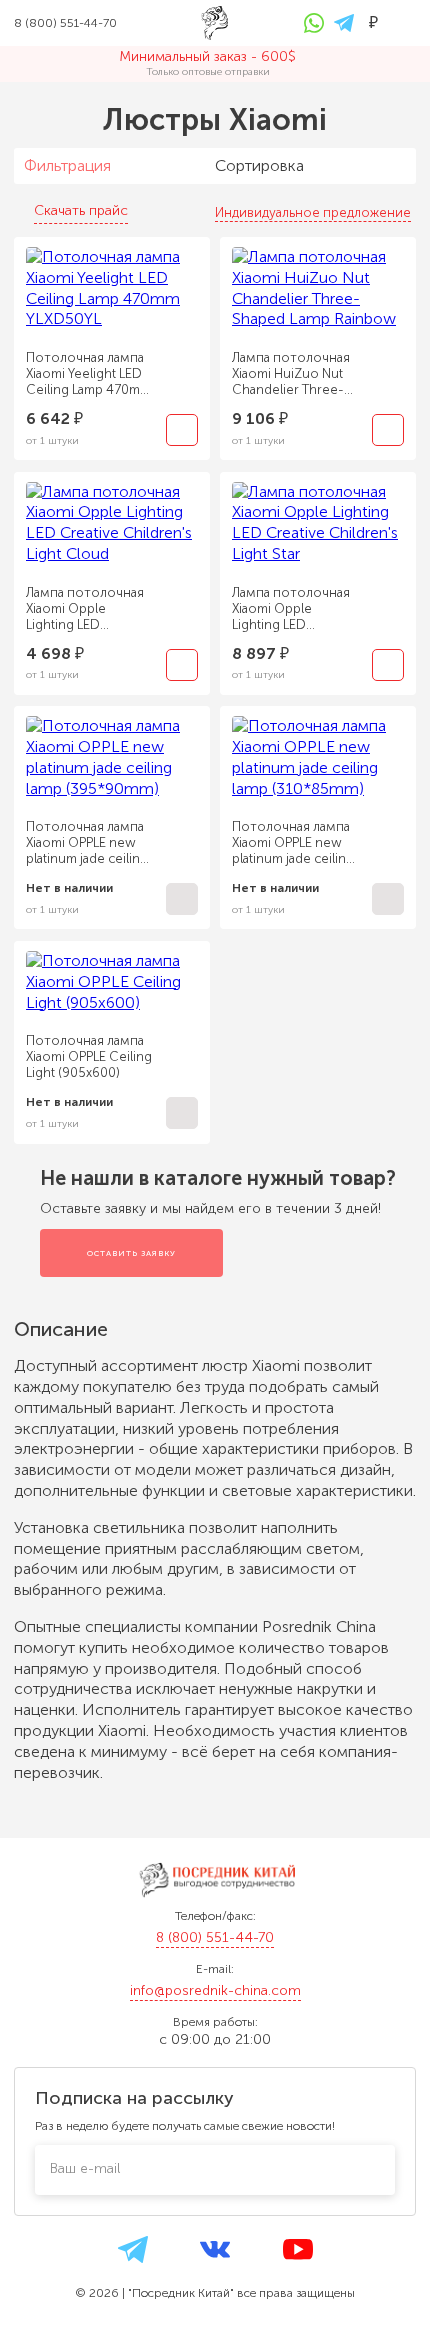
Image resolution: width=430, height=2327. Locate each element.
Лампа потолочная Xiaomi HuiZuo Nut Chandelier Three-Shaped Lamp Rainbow (291, 374)
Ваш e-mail (85, 2168)
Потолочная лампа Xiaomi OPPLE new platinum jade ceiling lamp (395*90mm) (87, 843)
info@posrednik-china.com (215, 1990)
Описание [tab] (63, 1329)
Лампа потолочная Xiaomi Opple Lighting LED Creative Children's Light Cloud (85, 609)
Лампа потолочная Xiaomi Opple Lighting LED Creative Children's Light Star (291, 609)
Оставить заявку (131, 1253)
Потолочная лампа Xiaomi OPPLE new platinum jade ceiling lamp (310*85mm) (293, 843)
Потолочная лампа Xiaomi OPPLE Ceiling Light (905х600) (89, 1056)
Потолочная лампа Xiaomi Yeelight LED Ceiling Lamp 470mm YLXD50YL (88, 374)
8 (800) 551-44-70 (215, 1937)
